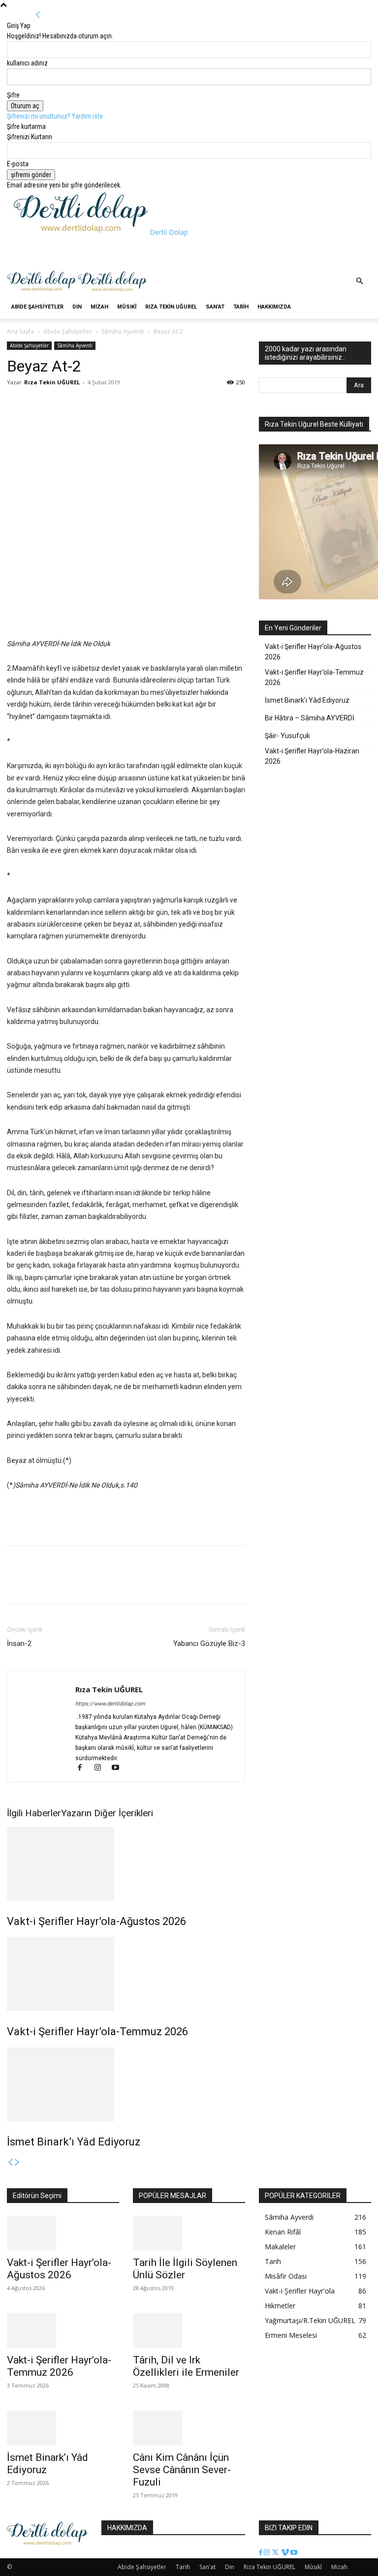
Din (77, 307)
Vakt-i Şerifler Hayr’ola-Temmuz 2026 (97, 2032)
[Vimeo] (286, 2553)
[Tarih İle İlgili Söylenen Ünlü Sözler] (189, 2233)
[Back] (38, 15)
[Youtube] (119, 1769)
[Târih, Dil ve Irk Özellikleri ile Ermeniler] (189, 2330)
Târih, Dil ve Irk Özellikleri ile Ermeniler (186, 2366)
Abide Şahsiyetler (37, 307)
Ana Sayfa (20, 331)
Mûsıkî (127, 307)
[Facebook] (17, 404)
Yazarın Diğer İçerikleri (107, 1813)
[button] (359, 281)
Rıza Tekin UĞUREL (171, 307)
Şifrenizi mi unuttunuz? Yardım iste (55, 116)
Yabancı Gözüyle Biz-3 (209, 1644)
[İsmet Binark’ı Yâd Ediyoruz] (126, 2084)
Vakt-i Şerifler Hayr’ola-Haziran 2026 (312, 756)
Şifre (13, 95)
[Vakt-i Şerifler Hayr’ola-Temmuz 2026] (126, 1974)
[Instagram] (102, 1769)
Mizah (99, 307)
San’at (215, 307)
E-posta (18, 164)
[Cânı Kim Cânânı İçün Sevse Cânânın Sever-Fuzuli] (189, 2428)
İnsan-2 (19, 1644)
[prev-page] (10, 2163)
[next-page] (17, 2163)
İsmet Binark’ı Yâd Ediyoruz (74, 2142)
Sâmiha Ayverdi (123, 331)
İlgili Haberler (34, 1813)
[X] (39, 404)
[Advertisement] (129, 252)
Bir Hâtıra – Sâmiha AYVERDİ (310, 718)
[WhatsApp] (62, 404)
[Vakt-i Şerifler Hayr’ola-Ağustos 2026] (126, 1864)
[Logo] (42, 290)
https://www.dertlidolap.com (110, 1704)
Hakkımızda (274, 307)
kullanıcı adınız (27, 63)
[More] (85, 404)
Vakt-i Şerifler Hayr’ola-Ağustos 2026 (96, 1921)
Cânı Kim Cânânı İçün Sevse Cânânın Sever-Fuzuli (182, 2470)
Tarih (241, 307)
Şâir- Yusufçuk (287, 736)
